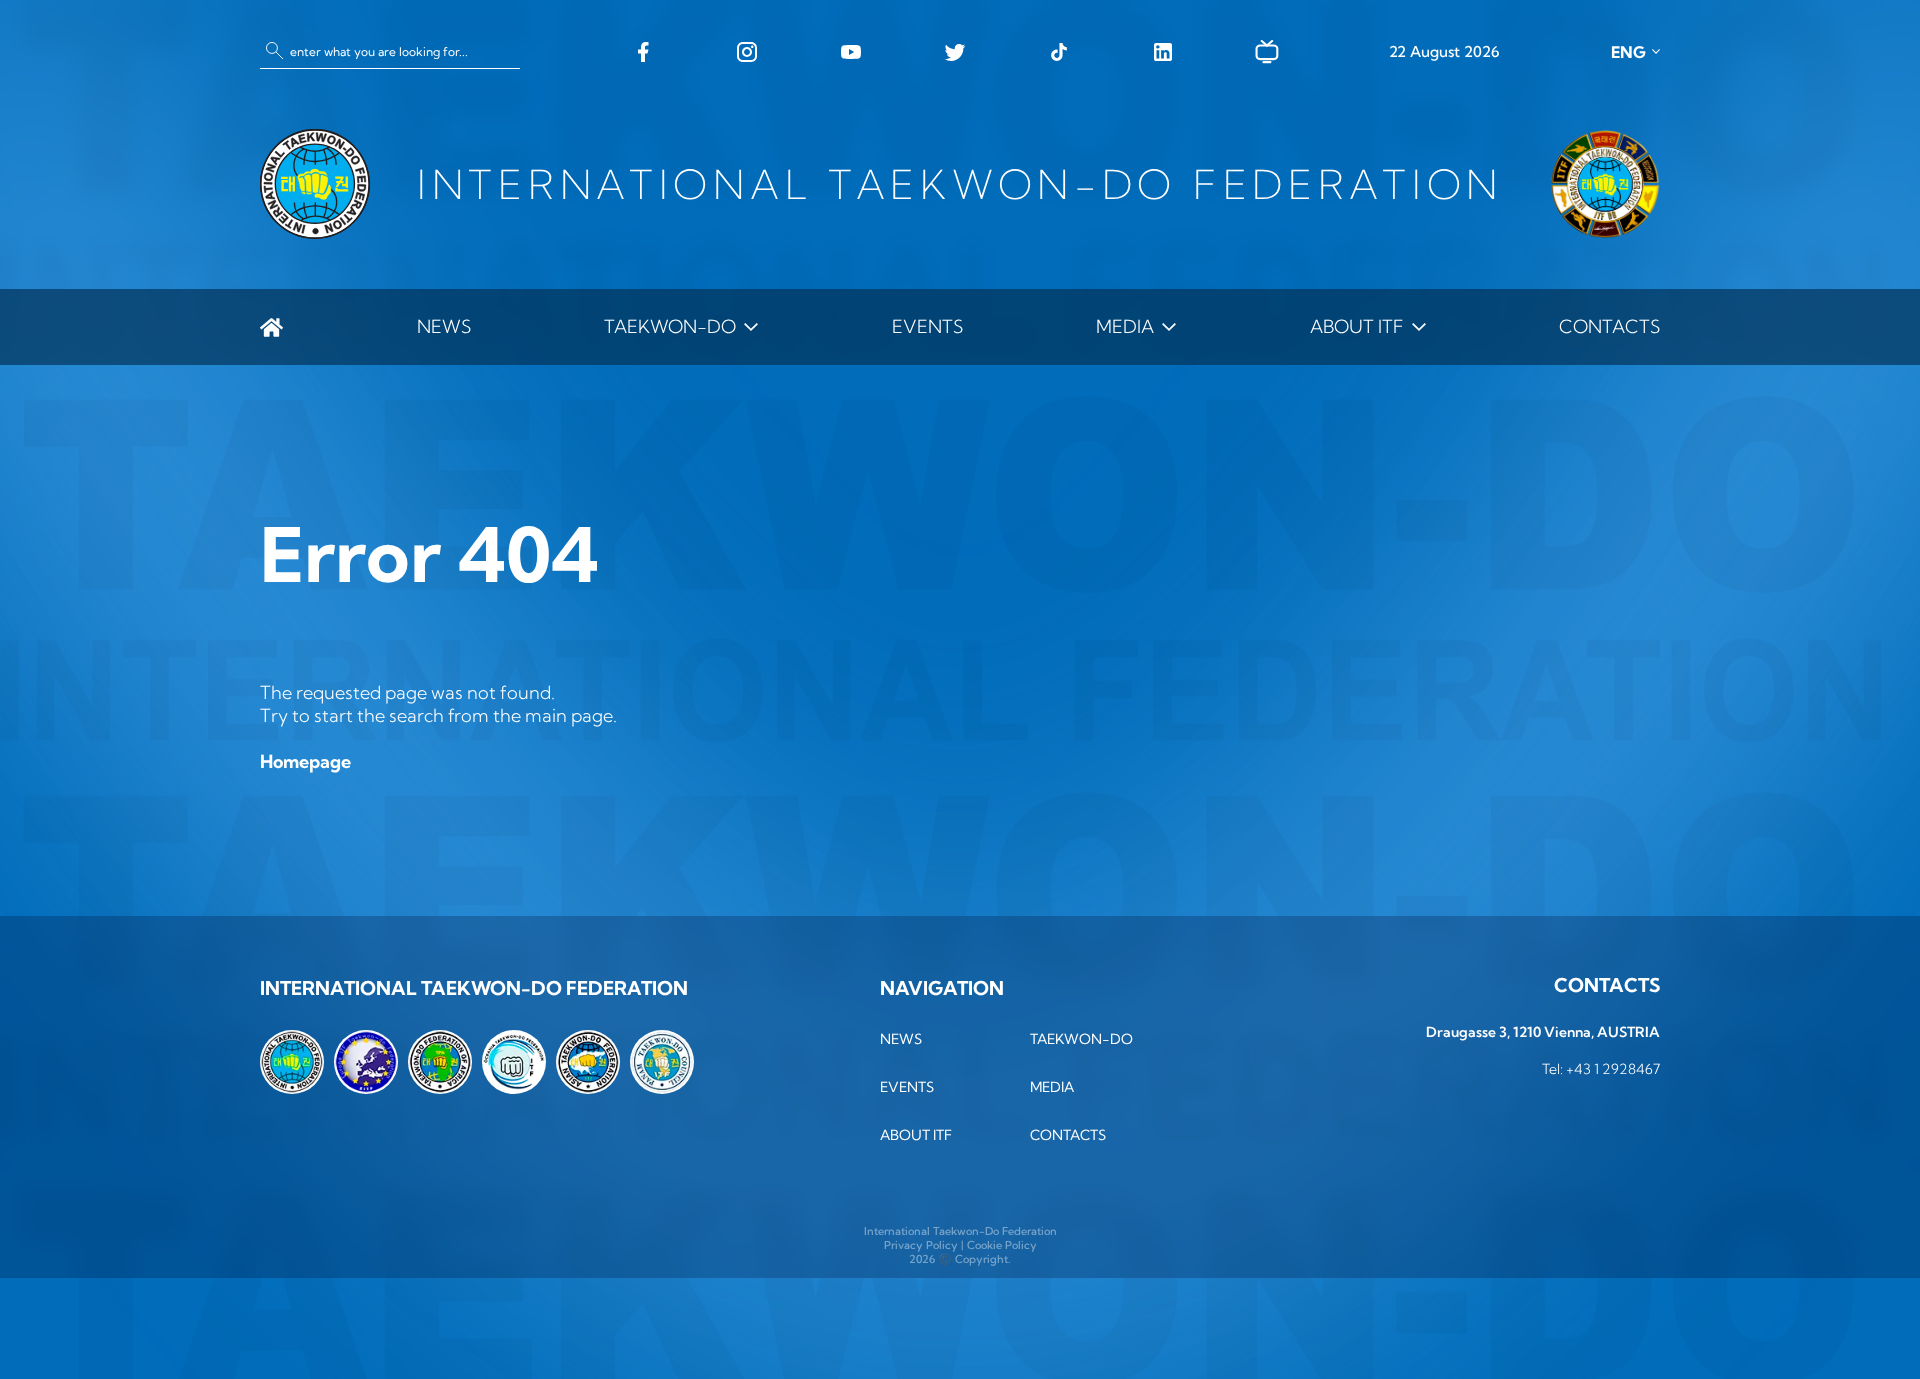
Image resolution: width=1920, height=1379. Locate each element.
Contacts (1609, 326)
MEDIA (1125, 326)
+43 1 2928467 (1613, 1069)
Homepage (305, 761)
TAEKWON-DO (670, 326)
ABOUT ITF (1357, 326)
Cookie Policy (1002, 1245)
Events (927, 326)
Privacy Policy (921, 1245)
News (444, 326)
